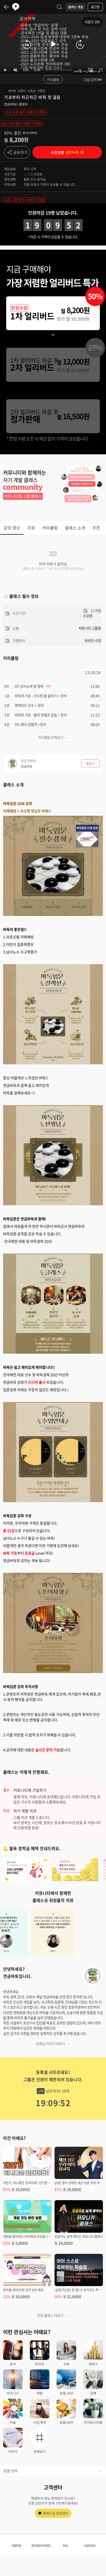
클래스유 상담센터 (56, 2513)
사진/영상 (40, 2422)
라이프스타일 (93, 2422)
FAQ (65, 2546)
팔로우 (23, 104)
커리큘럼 (53, 80)
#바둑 (12, 91)
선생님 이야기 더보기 (50, 2043)
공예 (93, 2393)
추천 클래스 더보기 (50, 2315)
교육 (66, 2364)
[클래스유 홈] (16, 7)
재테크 (93, 2364)
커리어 (13, 2451)
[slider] (59, 70)
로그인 (95, 7)
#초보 (32, 91)
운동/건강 (67, 2393)
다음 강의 (90, 80)
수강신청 (67, 152)
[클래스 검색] (59, 7)
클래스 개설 (76, 7)
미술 (13, 2422)
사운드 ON (92, 22)
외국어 (40, 2364)
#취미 (22, 91)
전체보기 (40, 2451)
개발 (40, 2393)
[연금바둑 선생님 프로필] (93, 1976)
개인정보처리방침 (41, 2546)
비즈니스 (13, 2393)
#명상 (42, 91)
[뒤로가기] (7, 7)
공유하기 (20, 152)
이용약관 (16, 2546)
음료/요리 (67, 2422)
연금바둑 (10, 104)
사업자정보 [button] (90, 2546)
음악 (13, 2364)
